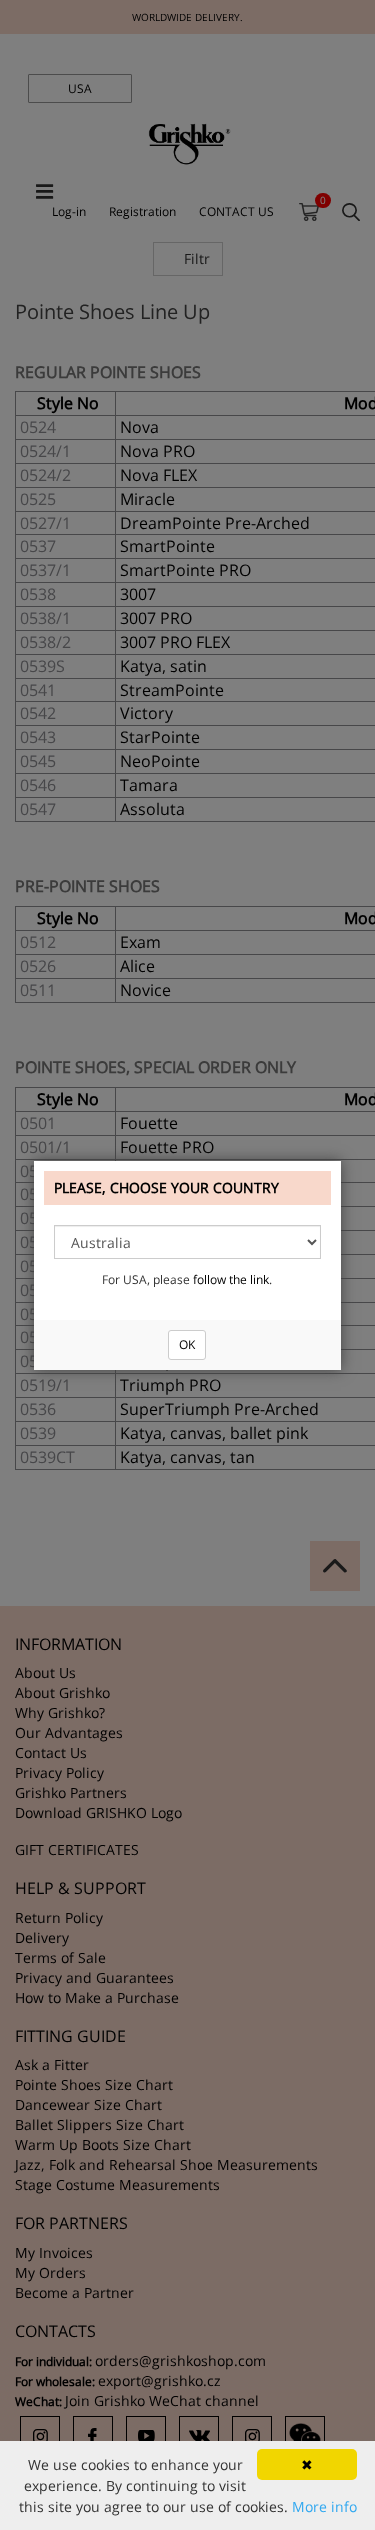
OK (187, 1344)
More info (324, 2506)
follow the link (231, 1279)
